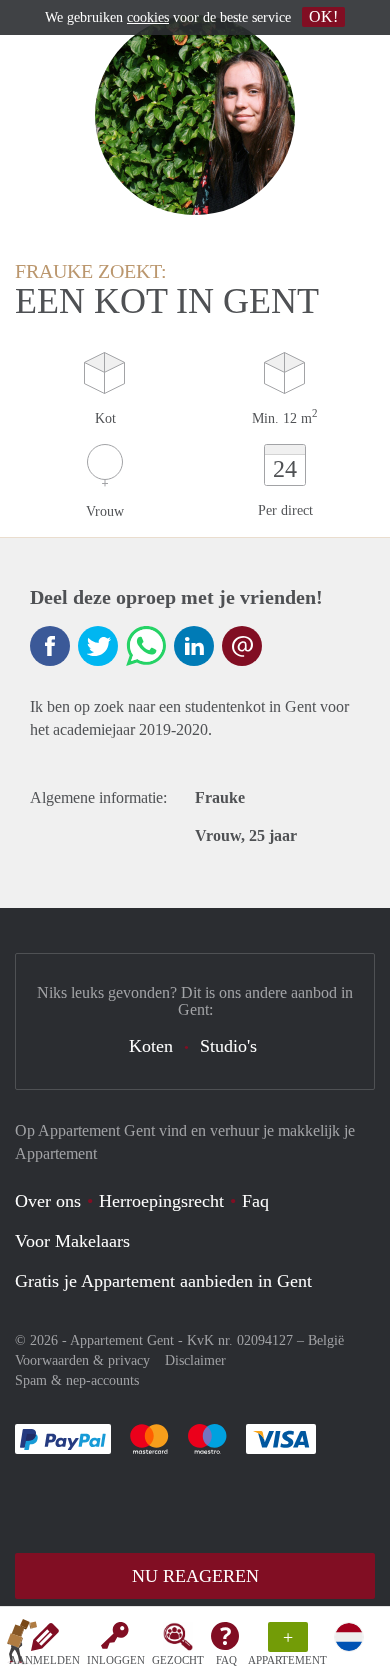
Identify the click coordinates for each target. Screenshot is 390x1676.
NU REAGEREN (195, 1576)
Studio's (228, 1046)
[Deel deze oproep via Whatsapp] (146, 646)
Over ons (48, 1201)
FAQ (226, 1660)
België (326, 1340)
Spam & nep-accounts (77, 1380)
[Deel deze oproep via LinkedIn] (194, 646)
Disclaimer (195, 1360)
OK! (323, 16)
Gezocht (178, 1660)
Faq (255, 1201)
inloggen (116, 1660)
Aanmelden (44, 1660)
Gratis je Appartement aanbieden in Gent (163, 1281)
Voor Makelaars (72, 1241)
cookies (148, 17)
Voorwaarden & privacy (82, 1360)
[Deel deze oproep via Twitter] (98, 646)
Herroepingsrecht (161, 1201)
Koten (151, 1046)
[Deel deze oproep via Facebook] (50, 646)
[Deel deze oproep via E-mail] (242, 646)
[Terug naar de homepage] (22, 1645)
